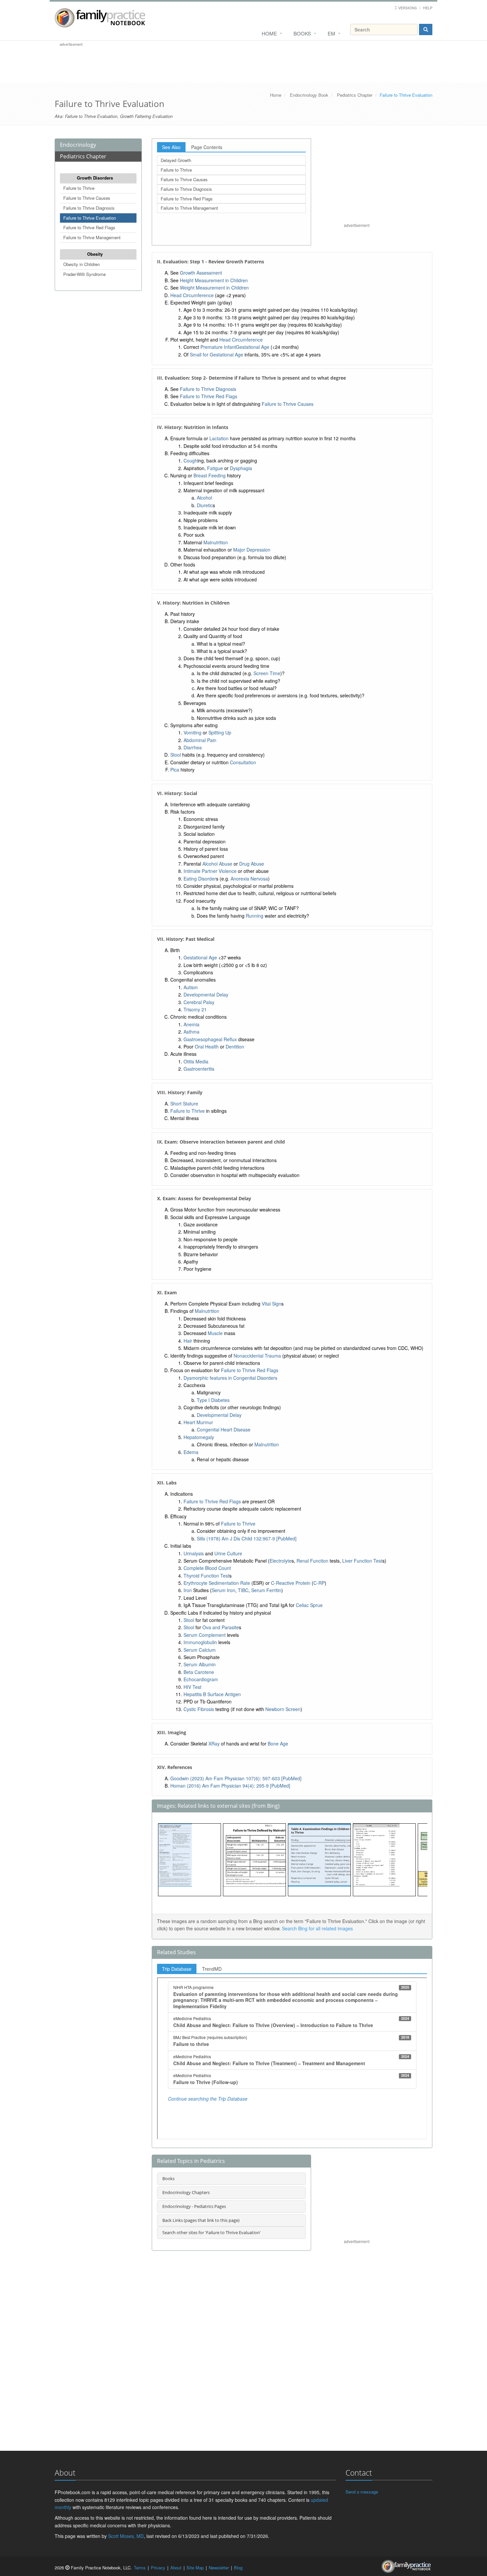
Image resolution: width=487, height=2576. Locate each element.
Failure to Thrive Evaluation (90, 218)
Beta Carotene (199, 1672)
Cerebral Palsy (199, 1002)
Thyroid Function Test (206, 1576)
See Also (171, 147)
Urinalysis (194, 1553)
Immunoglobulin (200, 1642)
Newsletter (219, 2568)
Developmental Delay (206, 994)
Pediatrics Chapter (355, 95)
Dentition (235, 1046)
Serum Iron (223, 1590)
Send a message (362, 2492)
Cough (190, 460)
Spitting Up (220, 732)
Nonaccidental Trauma (257, 1356)
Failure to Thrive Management (92, 237)
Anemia (191, 1024)
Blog (238, 2568)
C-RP (319, 1583)
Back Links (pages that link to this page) (201, 2220)
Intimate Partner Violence (210, 871)
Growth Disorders (95, 178)
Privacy (158, 2568)
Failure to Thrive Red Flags (89, 227)
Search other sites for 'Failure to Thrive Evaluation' (212, 2232)
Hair (188, 1341)
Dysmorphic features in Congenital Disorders (230, 1378)
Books (302, 33)
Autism (191, 987)
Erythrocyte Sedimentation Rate (217, 1583)
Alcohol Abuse (217, 864)
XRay (214, 1744)
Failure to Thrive (79, 188)
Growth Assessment (201, 273)
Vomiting (192, 732)
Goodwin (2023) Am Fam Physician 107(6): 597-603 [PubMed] (236, 1778)
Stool (176, 755)
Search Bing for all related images (317, 1928)
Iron (188, 1590)
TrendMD (212, 1969)
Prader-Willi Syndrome (84, 274)
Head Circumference (192, 295)
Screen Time (267, 673)
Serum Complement (205, 1635)
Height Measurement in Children (214, 280)
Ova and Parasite (221, 1627)
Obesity (95, 254)
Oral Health (207, 1046)
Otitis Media (196, 1061)
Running (255, 916)
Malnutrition (216, 542)
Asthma (191, 1032)
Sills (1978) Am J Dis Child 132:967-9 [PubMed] (247, 1538)
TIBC (243, 1590)
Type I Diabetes (213, 1400)
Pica (175, 770)
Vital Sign (271, 1304)
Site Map (195, 2568)
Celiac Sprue (309, 1605)
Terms (140, 2568)
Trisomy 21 (195, 1009)
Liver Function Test (362, 1561)
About (176, 2568)
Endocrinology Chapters (186, 2192)
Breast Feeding (210, 475)
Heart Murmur (198, 1422)
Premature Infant (218, 347)
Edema (191, 1452)
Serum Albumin (200, 1664)
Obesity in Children (81, 264)
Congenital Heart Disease (224, 1429)
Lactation (219, 438)
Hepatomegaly (199, 1437)
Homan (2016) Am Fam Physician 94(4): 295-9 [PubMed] (230, 1786)
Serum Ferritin (266, 1590)
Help (428, 8)
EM (331, 33)
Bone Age (278, 1744)
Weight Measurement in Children (214, 288)
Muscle (215, 1333)
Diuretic (205, 505)
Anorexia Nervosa (249, 879)
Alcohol (204, 498)
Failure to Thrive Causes (87, 198)
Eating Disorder (200, 879)
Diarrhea (193, 747)
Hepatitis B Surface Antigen (212, 1694)
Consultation (243, 762)
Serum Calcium (200, 1650)
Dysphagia (241, 468)
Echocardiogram (201, 1679)
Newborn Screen (283, 1709)
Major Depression (252, 550)
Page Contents (207, 147)
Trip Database (177, 1969)
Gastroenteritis (199, 1069)
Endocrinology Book (309, 95)
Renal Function (312, 1561)
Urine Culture (228, 1553)
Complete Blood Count (207, 1568)
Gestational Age (253, 347)
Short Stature (184, 1103)
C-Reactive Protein (291, 1583)
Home (269, 33)
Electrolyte (281, 1561)
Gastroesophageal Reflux (210, 1039)
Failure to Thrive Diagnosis (89, 208)
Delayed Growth (176, 160)
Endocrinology (78, 145)
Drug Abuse (252, 864)
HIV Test (192, 1687)
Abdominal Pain (200, 740)
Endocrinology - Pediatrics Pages (194, 2206)
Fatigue (215, 468)
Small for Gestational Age (216, 354)
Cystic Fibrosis (199, 1709)
